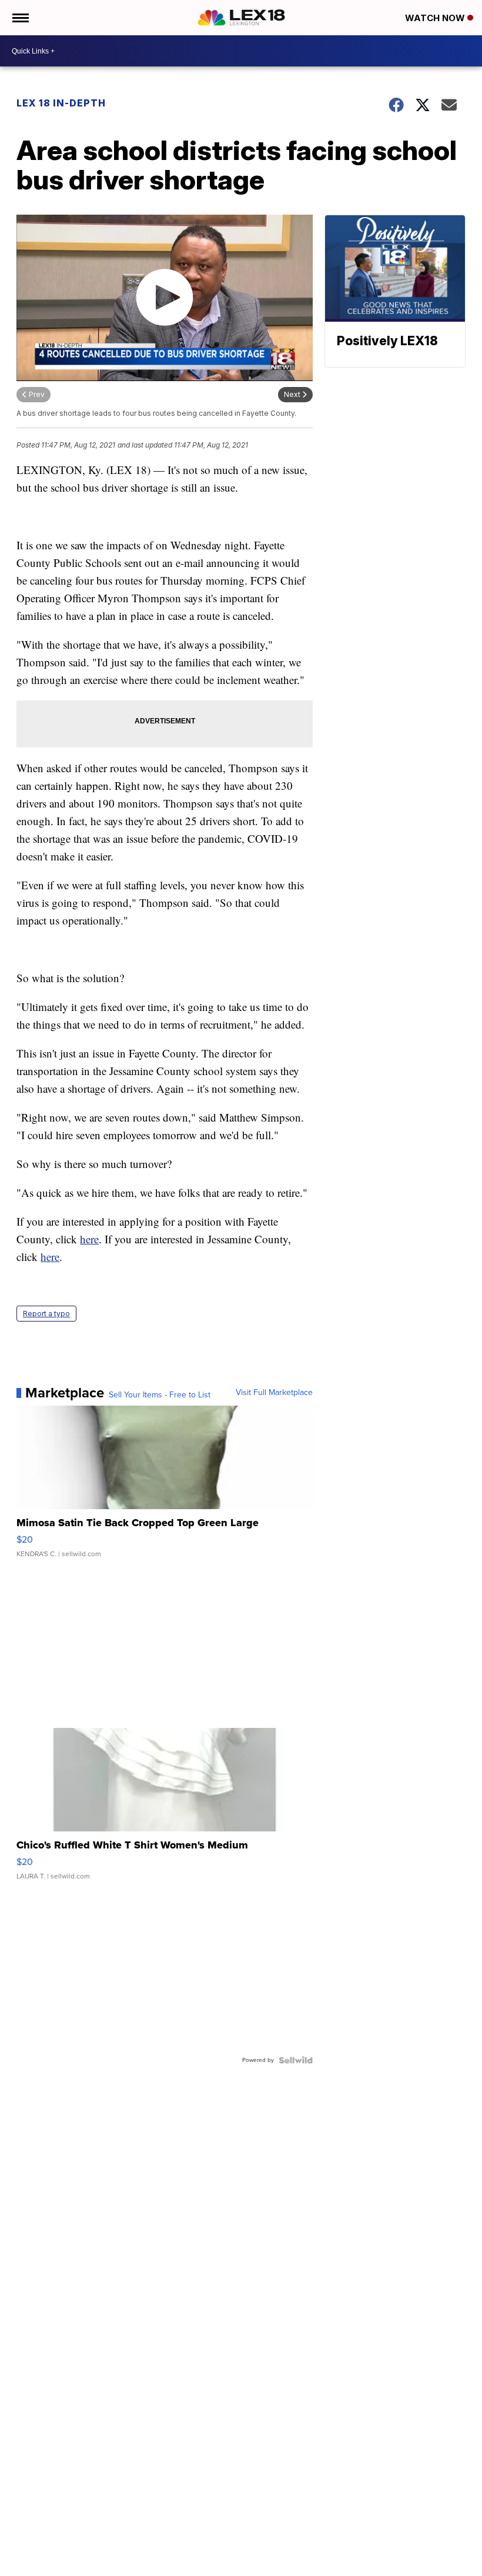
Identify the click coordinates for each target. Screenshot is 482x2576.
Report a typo (46, 1314)
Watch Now (436, 18)
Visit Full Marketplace (274, 1393)
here (89, 1239)
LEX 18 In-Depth (61, 103)
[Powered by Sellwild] (296, 2060)
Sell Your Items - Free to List (160, 1395)
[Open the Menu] (20, 18)
